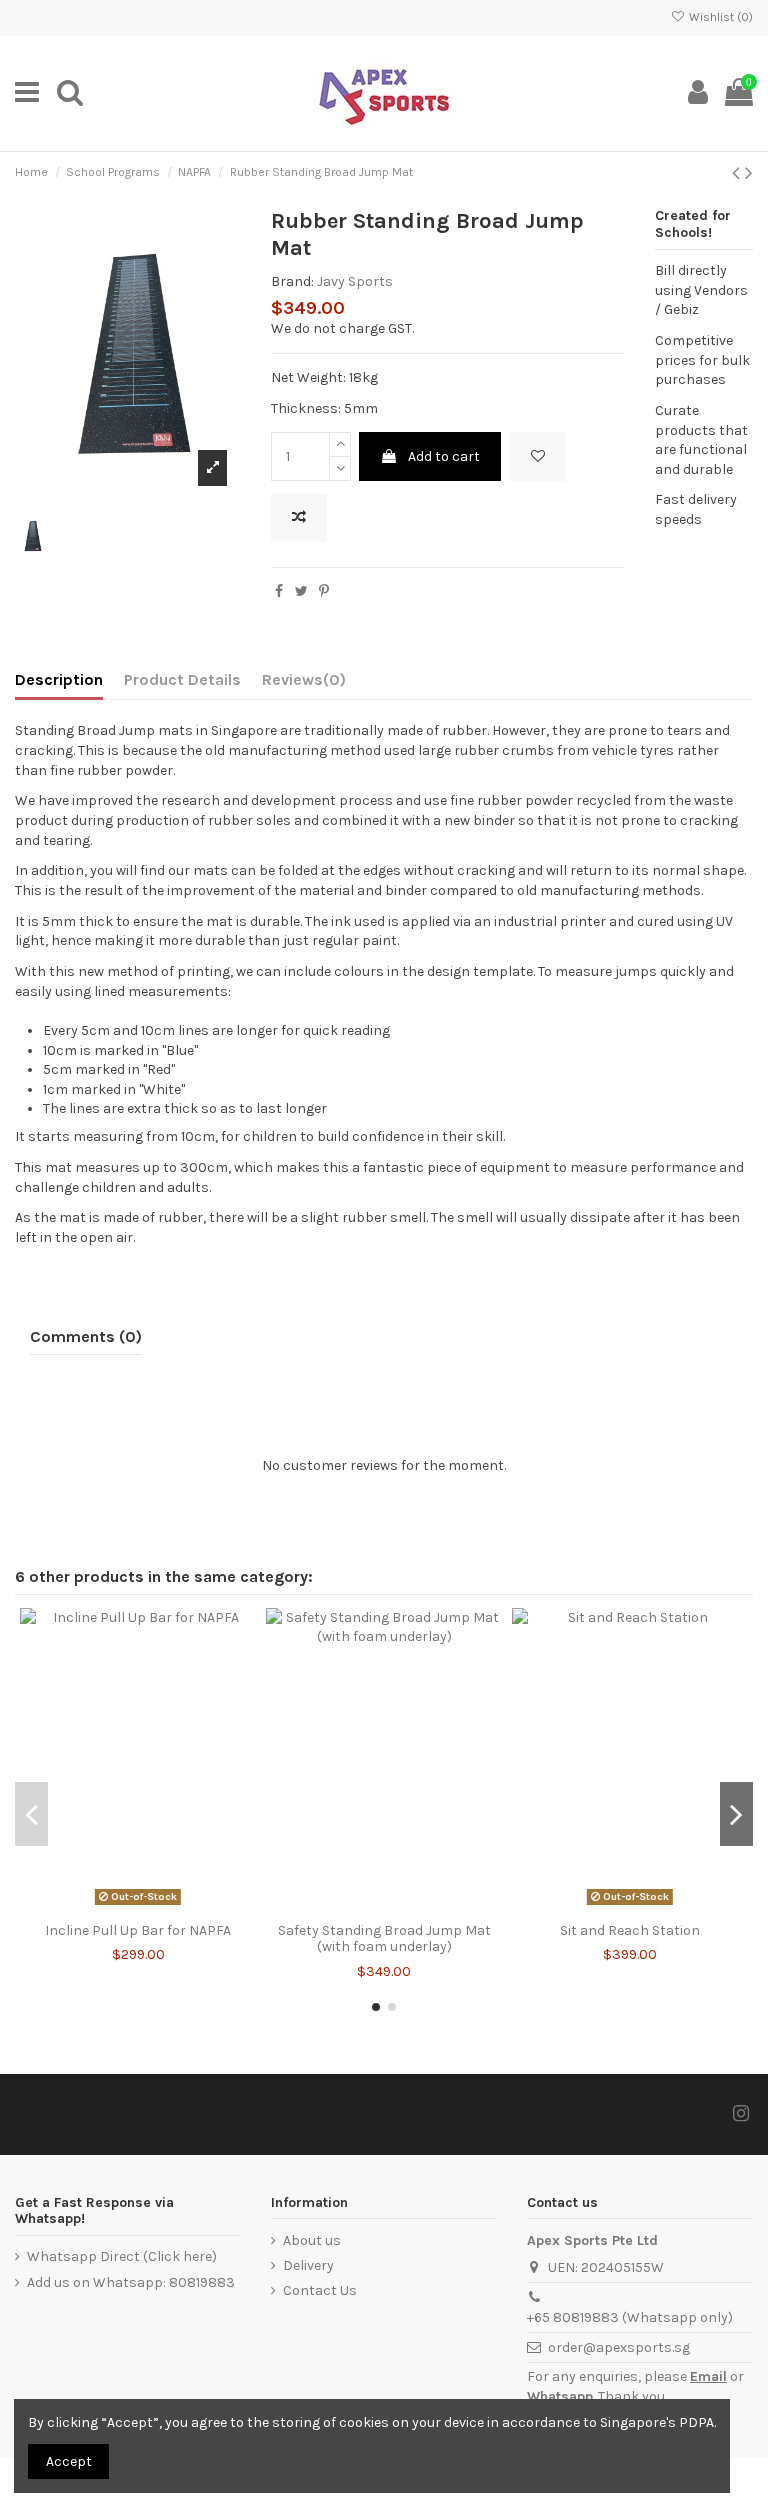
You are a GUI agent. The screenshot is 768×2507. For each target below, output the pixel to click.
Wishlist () (719, 17)
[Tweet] (301, 591)
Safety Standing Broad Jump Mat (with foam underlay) (384, 1939)
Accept (69, 2461)
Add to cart (444, 456)
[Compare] (138, 1906)
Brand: (292, 281)
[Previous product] (738, 173)
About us (312, 2240)
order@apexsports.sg (619, 2347)
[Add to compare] (299, 517)
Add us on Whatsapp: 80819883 (131, 2282)
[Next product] (749, 173)
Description (59, 679)
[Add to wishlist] (538, 456)
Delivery (308, 2265)
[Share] (279, 591)
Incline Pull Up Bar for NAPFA (138, 1930)
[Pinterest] (324, 591)
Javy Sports (355, 281)
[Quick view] (166, 1906)
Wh (537, 2396)
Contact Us (320, 2290)
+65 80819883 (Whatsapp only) (630, 2317)
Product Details (182, 679)
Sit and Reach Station (630, 1930)
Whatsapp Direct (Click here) (122, 2256)
